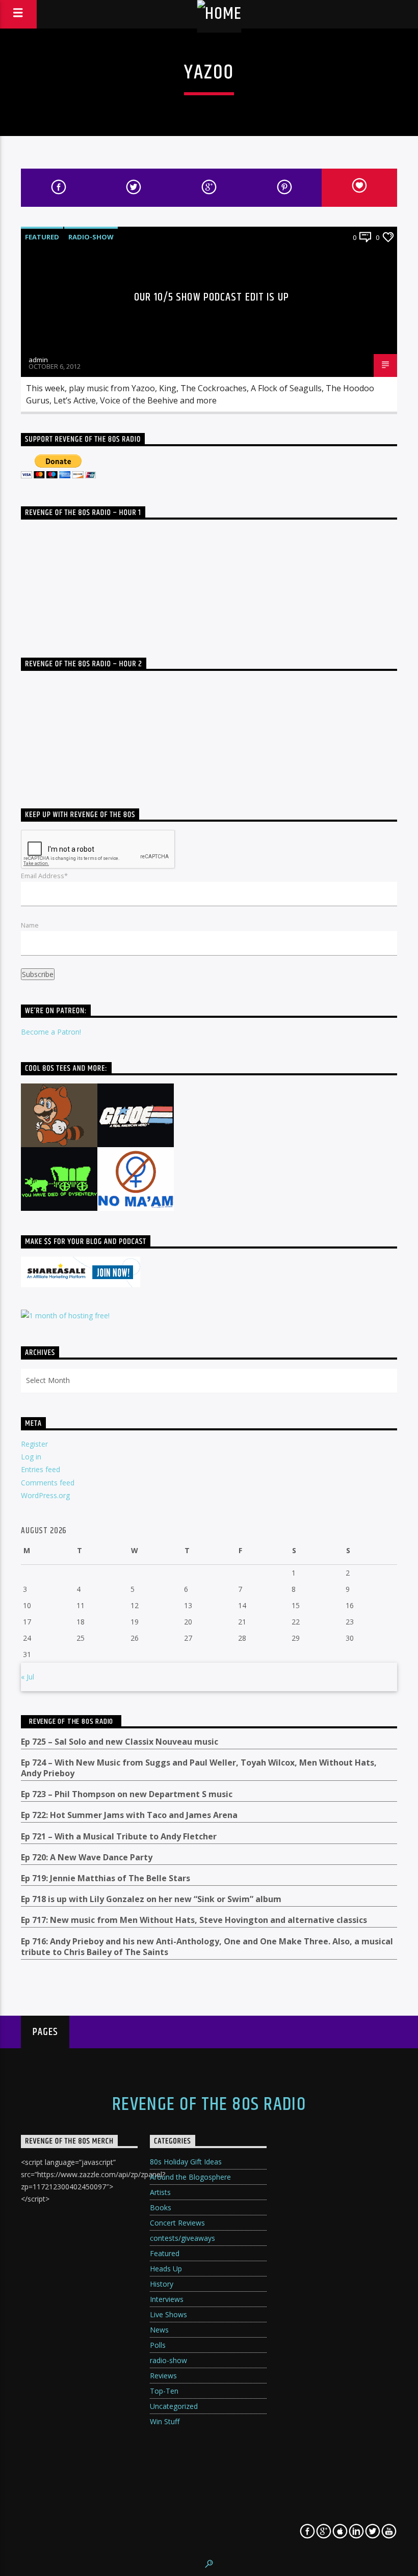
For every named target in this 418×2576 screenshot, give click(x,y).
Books (161, 2207)
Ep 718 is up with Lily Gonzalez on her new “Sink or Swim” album (151, 1899)
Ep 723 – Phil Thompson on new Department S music (127, 1794)
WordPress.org (45, 1495)
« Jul (28, 1677)
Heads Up (166, 2269)
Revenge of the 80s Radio (71, 1721)
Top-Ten (164, 2391)
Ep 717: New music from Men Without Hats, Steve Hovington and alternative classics (194, 1920)
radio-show (91, 237)
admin (38, 360)
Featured (42, 237)
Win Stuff (165, 2421)
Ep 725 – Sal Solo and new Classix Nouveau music (120, 1742)
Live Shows (168, 2314)
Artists (160, 2192)
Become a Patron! (51, 1032)
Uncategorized (174, 2406)
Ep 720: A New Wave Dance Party (87, 1858)
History (162, 2284)
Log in (31, 1457)
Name (30, 925)
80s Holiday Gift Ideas (186, 2162)
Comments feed (48, 1483)
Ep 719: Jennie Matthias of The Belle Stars (106, 1878)
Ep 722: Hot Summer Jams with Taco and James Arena (129, 1815)
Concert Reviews (177, 2223)
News (159, 2330)
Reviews (163, 2376)
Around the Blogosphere (190, 2177)
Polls (158, 2345)
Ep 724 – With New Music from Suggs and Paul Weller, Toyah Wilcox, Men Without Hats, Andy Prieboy (199, 1768)
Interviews (167, 2299)
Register (34, 1444)
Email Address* (44, 876)
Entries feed (41, 1469)
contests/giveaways (182, 2238)
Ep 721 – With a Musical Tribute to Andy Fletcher (119, 1837)
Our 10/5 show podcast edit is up (212, 297)
